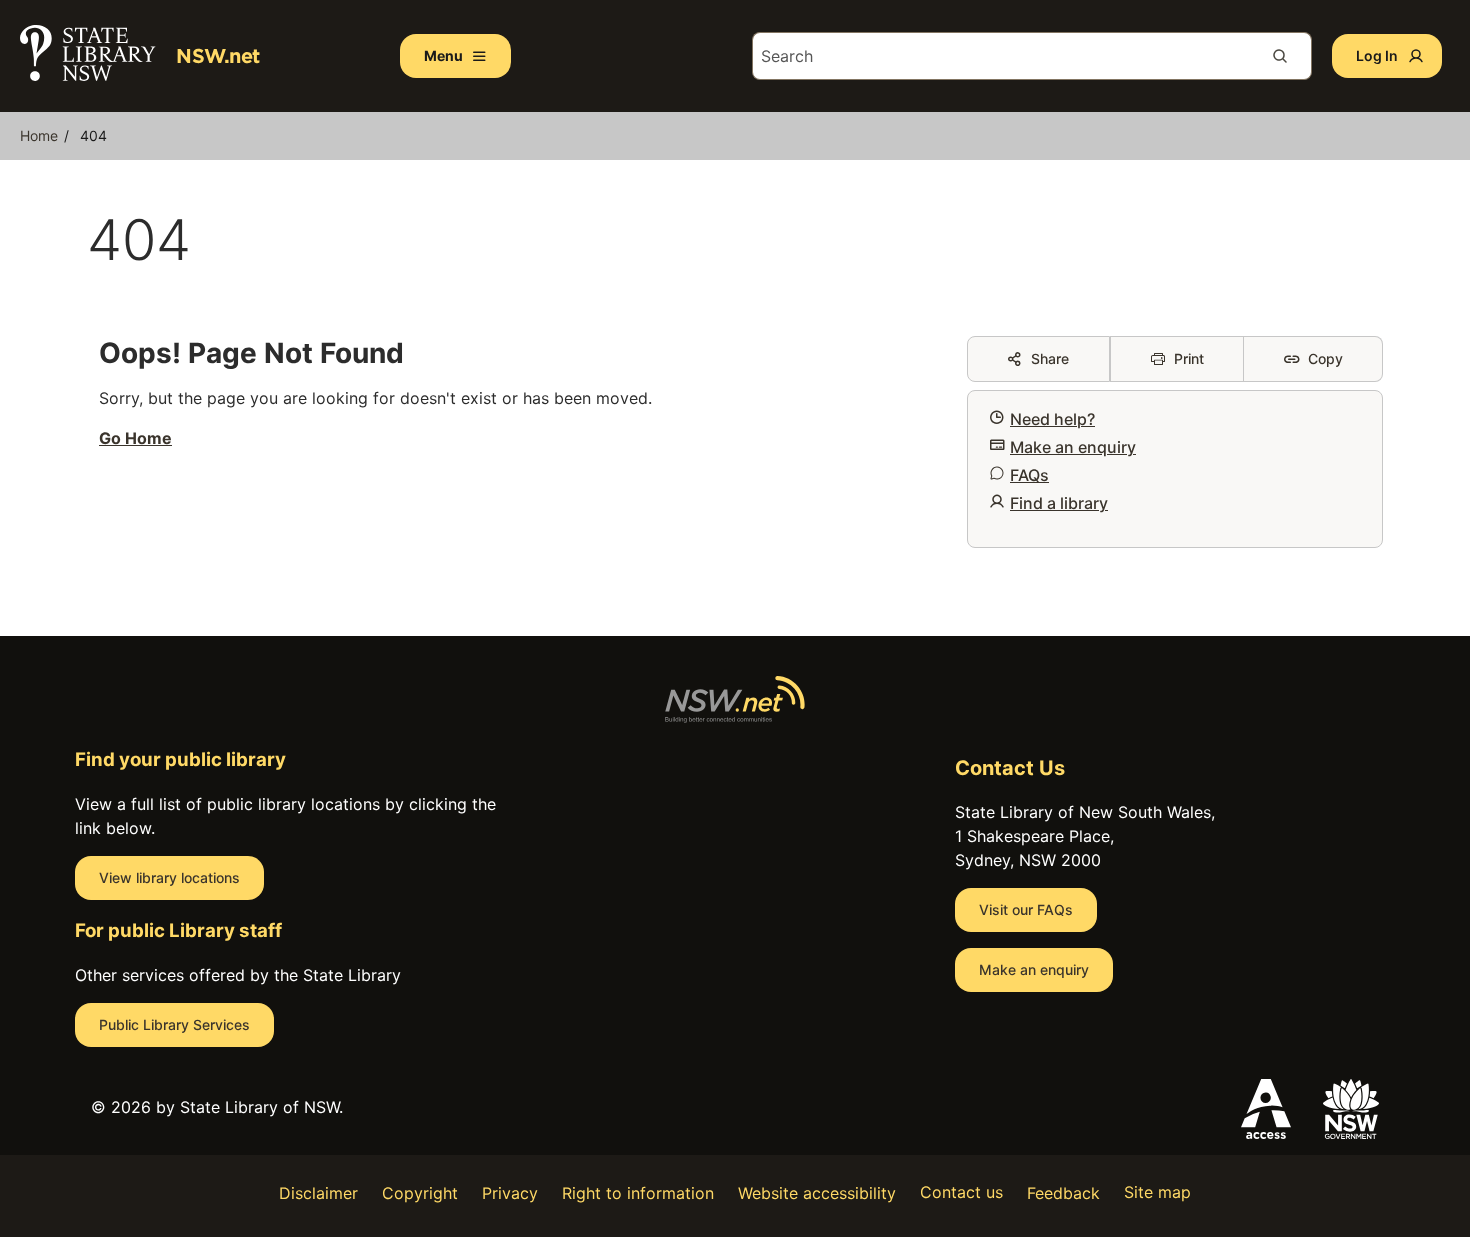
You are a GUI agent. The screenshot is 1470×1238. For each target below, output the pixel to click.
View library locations (169, 877)
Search (1288, 56)
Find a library (1059, 503)
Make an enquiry (1073, 447)
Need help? (1052, 419)
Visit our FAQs (1026, 909)
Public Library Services (174, 1024)
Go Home (135, 438)
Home (39, 135)
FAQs (1029, 475)
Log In (1377, 55)
